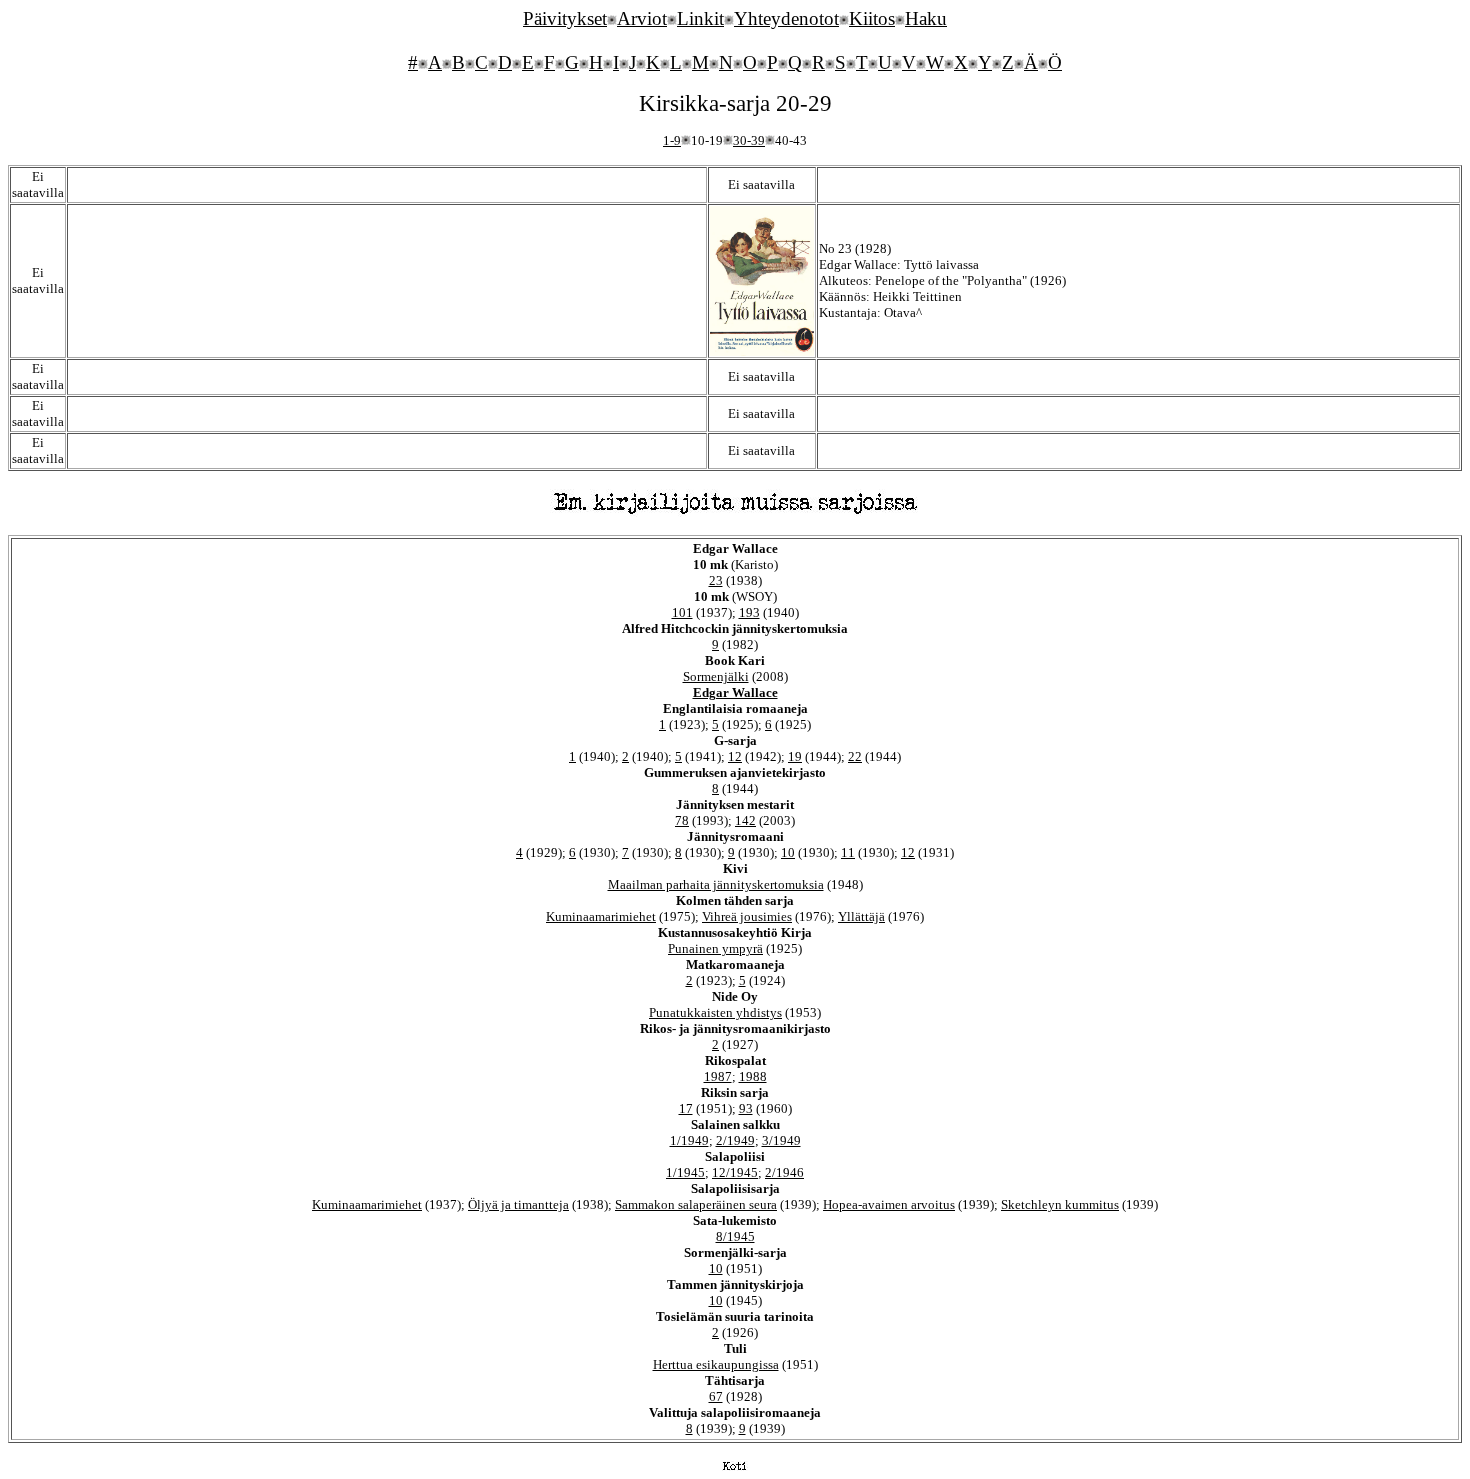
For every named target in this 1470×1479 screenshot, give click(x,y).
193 (749, 612)
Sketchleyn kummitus (1060, 1204)
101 (682, 612)
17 (686, 1108)
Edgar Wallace (735, 692)
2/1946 (784, 1172)
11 (848, 852)
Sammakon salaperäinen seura (696, 1204)
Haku (926, 18)
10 (788, 852)
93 (746, 1108)
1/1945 (685, 1172)
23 (716, 580)
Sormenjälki (716, 676)
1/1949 (689, 1140)
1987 (718, 1076)
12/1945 (735, 1172)
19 (795, 756)
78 (682, 820)
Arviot (642, 18)
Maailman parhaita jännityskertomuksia (716, 884)
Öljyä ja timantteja (518, 1204)
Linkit (700, 18)
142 (745, 820)
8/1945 (735, 1236)
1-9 (672, 140)
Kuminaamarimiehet (601, 916)
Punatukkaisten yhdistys (715, 1012)
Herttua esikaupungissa (716, 1364)
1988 (753, 1076)
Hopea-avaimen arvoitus (889, 1204)
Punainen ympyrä (715, 948)
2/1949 (735, 1140)
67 (716, 1396)
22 (855, 756)
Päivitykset (565, 18)
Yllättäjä (861, 916)
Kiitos (872, 18)
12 (735, 756)
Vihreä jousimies (747, 916)
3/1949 (781, 1140)
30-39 (749, 140)
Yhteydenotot (786, 18)
